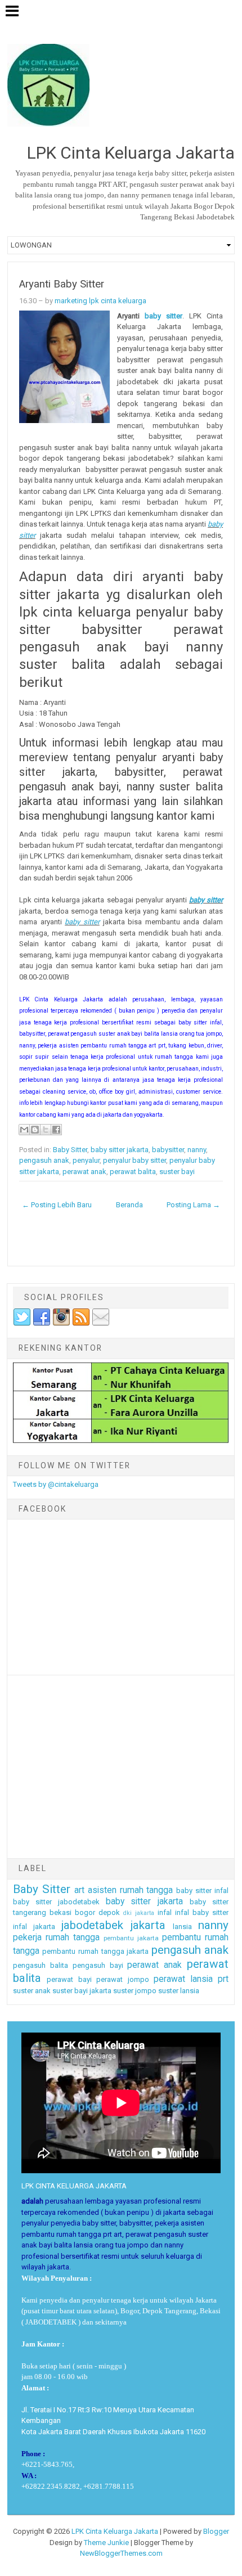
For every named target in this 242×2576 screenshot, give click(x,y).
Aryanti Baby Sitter (62, 284)
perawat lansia (183, 1979)
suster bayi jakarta (82, 1991)
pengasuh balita (41, 1965)
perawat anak (84, 1172)
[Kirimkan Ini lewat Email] (24, 1130)
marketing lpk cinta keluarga (100, 301)
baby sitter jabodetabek (56, 1902)
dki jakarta (139, 1913)
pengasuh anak (44, 1160)
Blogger (216, 2531)
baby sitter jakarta (120, 1150)
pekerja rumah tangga (56, 1937)
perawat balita (133, 1172)
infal (165, 1912)
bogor (85, 1912)
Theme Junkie (106, 2543)
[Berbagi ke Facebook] (56, 1130)
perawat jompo (122, 1979)
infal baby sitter (202, 1912)
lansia (182, 1927)
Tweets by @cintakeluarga (56, 1484)
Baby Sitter (70, 1150)
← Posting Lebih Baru (57, 1205)
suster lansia (179, 1991)
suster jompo (135, 1991)
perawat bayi (69, 1979)
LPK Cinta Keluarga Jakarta (115, 2531)
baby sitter (163, 316)
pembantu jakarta (131, 1938)
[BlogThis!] (35, 1130)
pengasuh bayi (98, 1965)
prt (223, 1979)
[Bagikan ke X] (46, 1130)
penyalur (86, 1160)
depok (109, 1912)
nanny (197, 1150)
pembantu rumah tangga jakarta (95, 1951)
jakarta (148, 1925)
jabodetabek (92, 1925)
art (79, 1890)
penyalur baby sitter (135, 1160)
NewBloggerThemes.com (121, 2553)
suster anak (32, 1991)
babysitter (168, 1150)
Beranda (129, 1205)
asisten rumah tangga (131, 1890)
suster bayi (177, 1172)
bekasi (60, 1912)
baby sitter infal (202, 1891)
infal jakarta (34, 1927)
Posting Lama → (193, 1205)
